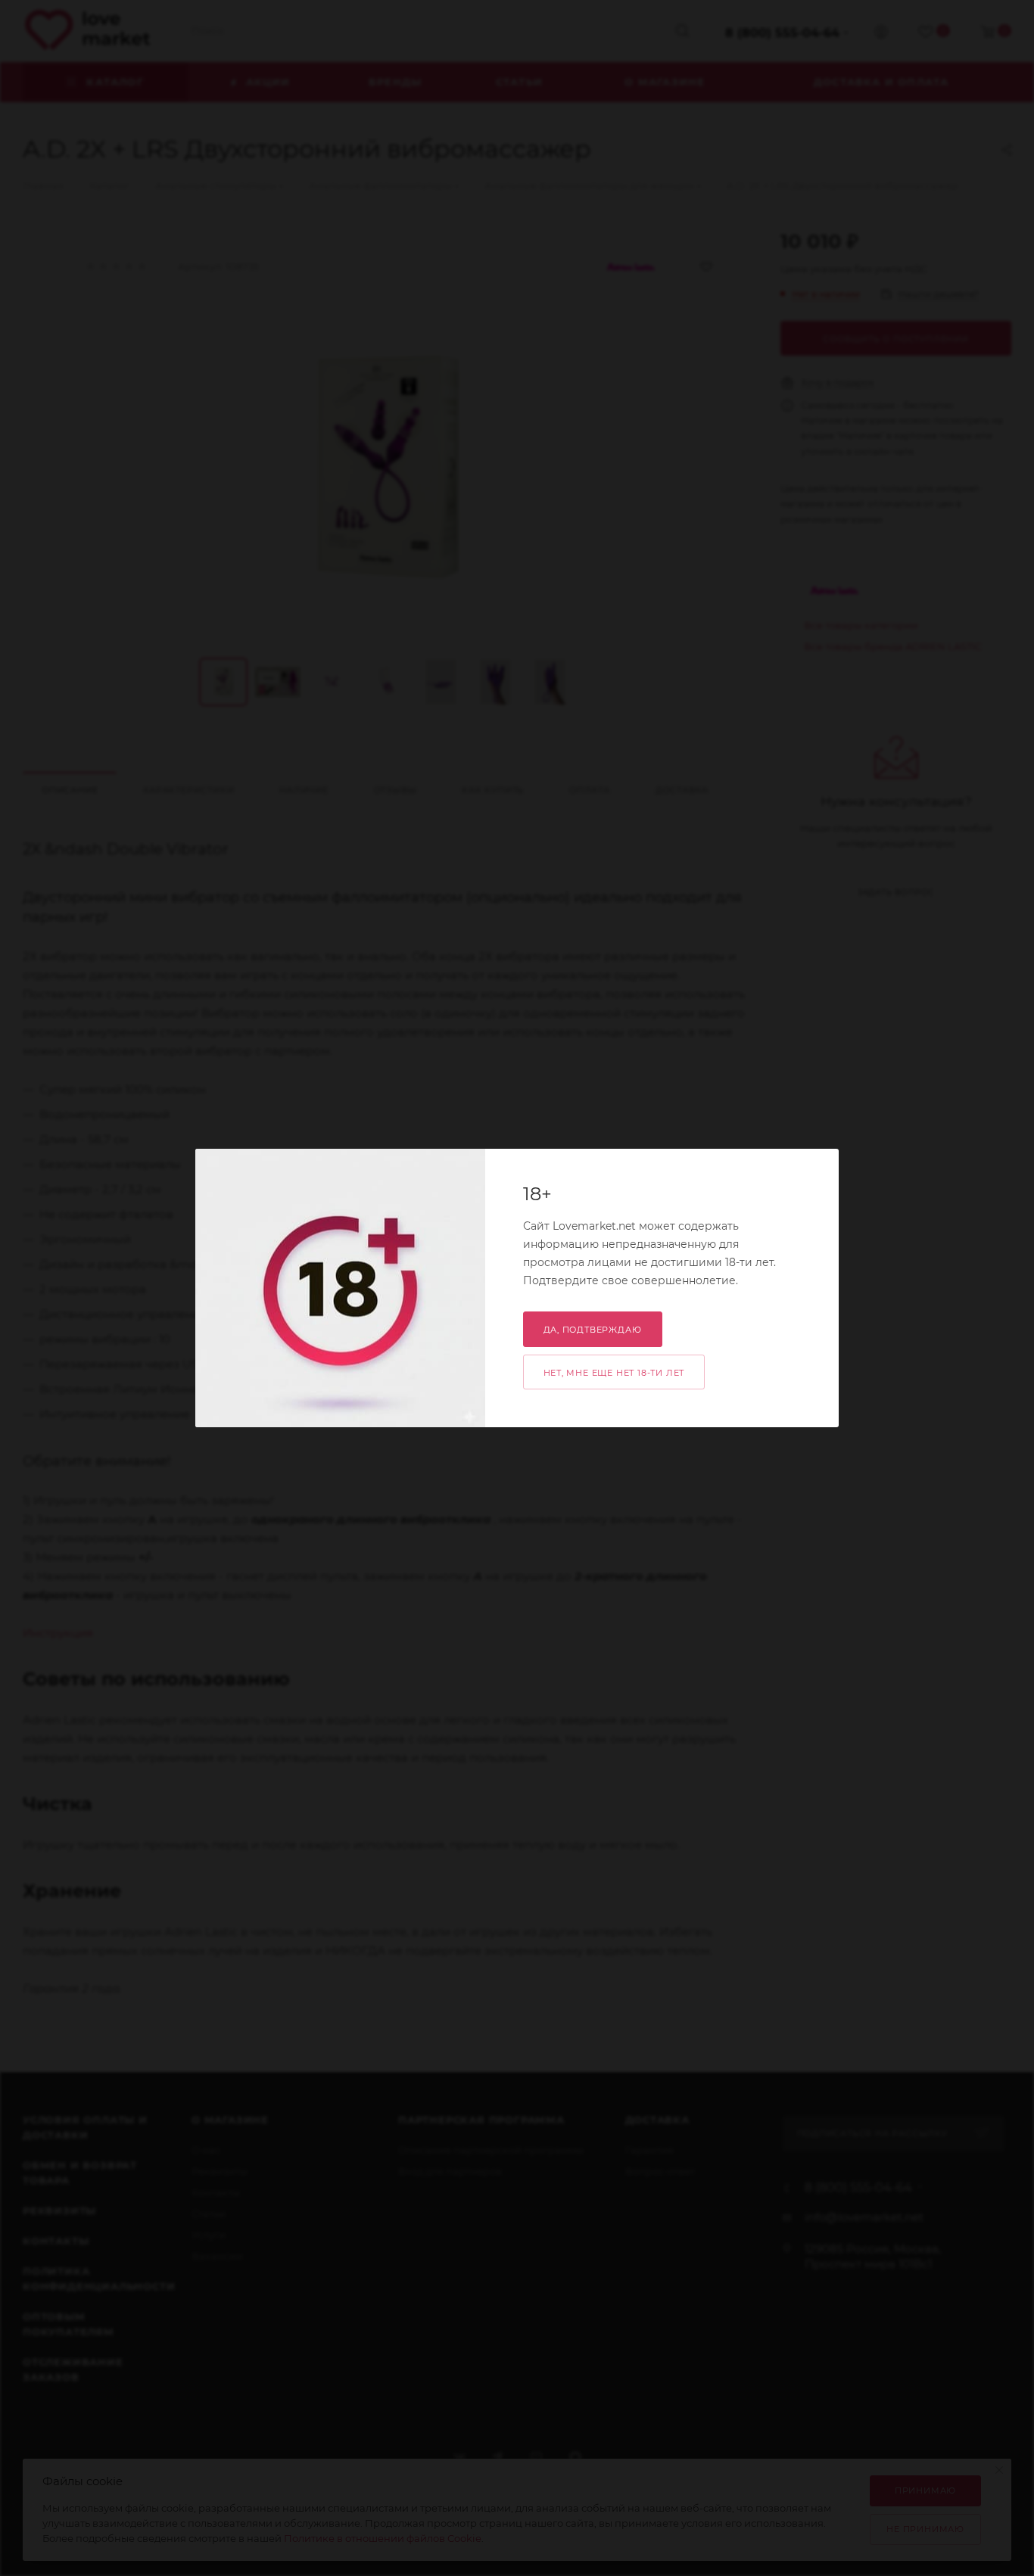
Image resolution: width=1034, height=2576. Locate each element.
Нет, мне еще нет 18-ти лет (614, 1373)
